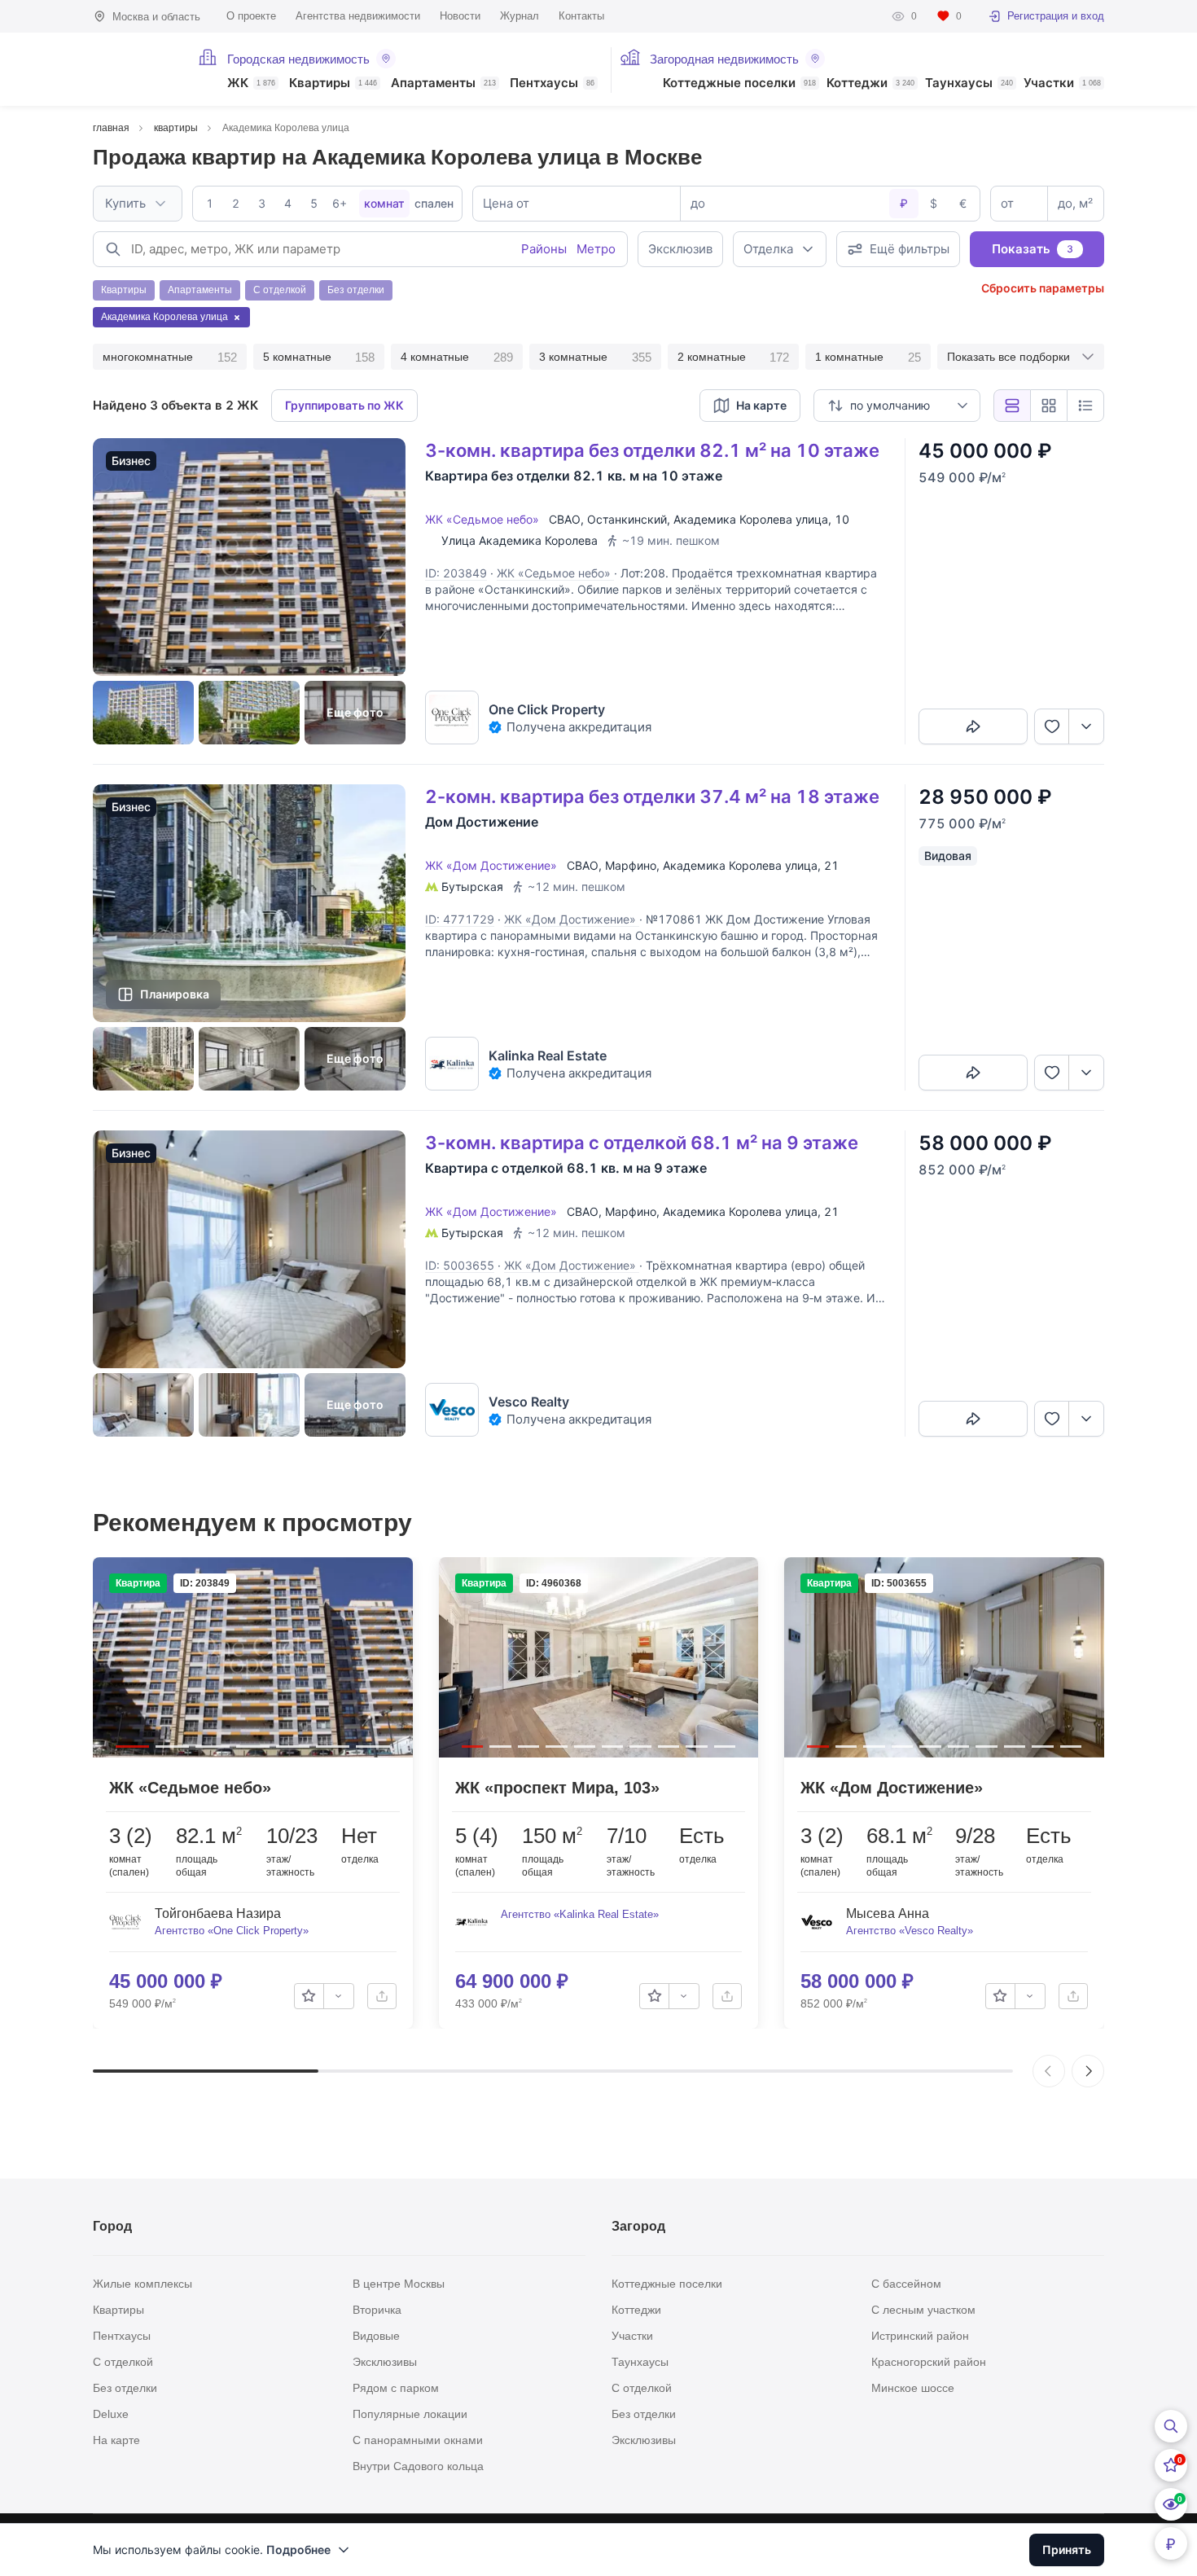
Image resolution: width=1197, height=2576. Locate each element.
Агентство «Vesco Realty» (910, 1931)
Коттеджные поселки (739, 83)
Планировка (175, 994)
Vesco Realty (529, 1402)
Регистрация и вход (1056, 16)
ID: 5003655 (460, 1265)
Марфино (631, 865)
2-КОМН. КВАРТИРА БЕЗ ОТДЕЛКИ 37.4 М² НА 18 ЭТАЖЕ (652, 796)
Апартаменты (443, 83)
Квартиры (333, 83)
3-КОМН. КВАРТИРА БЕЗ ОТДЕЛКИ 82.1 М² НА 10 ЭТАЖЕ (652, 450)
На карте (116, 2440)
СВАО (565, 519)
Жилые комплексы (142, 2284)
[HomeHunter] (136, 69)
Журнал (520, 16)
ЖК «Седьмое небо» (485, 519)
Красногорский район (929, 2362)
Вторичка (377, 2310)
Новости (460, 16)
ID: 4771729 (460, 919)
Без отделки (125, 2388)
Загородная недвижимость (724, 59)
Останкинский (627, 519)
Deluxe (111, 2414)
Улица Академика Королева (520, 540)
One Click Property (547, 709)
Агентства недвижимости (358, 16)
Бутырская (472, 886)
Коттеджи (870, 83)
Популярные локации (410, 2414)
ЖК (251, 83)
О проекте (251, 16)
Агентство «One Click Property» (232, 1931)
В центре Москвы (399, 2284)
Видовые (376, 2336)
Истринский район (920, 2336)
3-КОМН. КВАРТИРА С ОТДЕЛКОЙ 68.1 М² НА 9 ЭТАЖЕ (642, 1143)
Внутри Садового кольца (418, 2466)
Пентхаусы (552, 83)
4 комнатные (457, 357)
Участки (1062, 83)
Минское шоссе (913, 2388)
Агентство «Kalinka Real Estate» (580, 1914)
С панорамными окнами (418, 2440)
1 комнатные (868, 357)
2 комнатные (734, 357)
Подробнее (298, 2550)
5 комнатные (319, 357)
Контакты (581, 16)
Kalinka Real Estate (548, 1055)
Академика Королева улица (751, 519)
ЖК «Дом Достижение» (494, 865)
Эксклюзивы (385, 2362)
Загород (638, 2226)
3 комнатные (595, 357)
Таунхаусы (969, 83)
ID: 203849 (456, 573)
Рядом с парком (396, 2388)
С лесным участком (923, 2310)
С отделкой (123, 2362)
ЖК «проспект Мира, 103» (557, 1788)
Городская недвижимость (298, 59)
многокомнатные (170, 357)
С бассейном (906, 2284)
